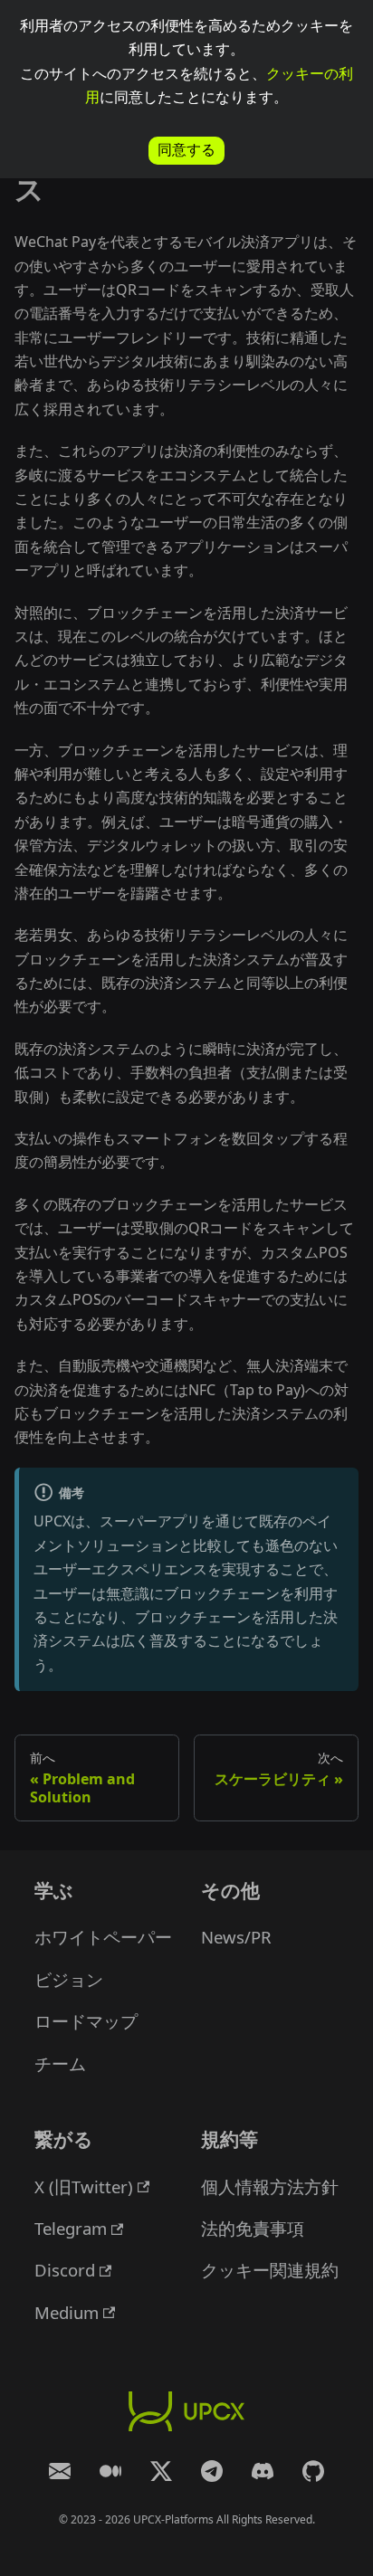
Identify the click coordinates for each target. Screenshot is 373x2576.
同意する (186, 150)
